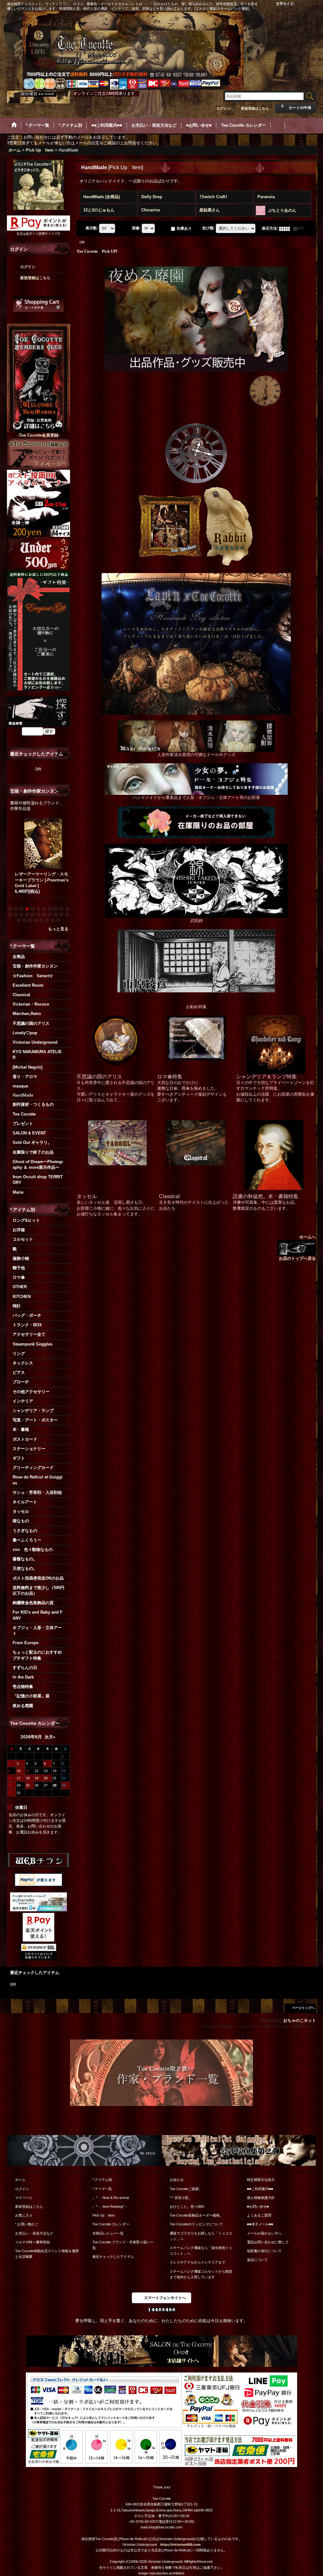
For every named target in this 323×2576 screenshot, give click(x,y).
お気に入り (24, 2215)
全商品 (19, 957)
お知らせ (177, 2180)
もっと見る (58, 929)
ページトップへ (303, 2008)
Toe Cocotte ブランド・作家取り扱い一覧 (123, 2245)
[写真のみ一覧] (286, 228)
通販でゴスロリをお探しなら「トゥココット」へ (201, 2236)
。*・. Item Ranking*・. (110, 2206)
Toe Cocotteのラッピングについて (196, 2224)
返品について (257, 2260)
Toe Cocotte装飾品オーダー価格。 (196, 2215)
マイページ (24, 2198)
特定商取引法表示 (261, 2180)
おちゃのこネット (300, 2020)
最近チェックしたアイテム (113, 2257)
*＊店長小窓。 (181, 2198)
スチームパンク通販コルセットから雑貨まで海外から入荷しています (201, 2274)
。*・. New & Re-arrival (111, 2198)
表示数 (92, 228)
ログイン (223, 108)
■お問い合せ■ (258, 2206)
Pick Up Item (103, 2215)
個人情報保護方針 (261, 2198)
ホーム (20, 2180)
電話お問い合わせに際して (268, 2242)
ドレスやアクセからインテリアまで (197, 2262)
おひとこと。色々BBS (187, 2206)
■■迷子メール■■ (260, 2224)
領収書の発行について (264, 2251)
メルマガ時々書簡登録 (32, 2242)
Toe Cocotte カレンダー (111, 2224)
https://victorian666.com (180, 2544)
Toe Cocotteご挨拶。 (186, 2189)
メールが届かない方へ (264, 2233)
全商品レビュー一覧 (108, 2233)
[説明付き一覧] (300, 228)
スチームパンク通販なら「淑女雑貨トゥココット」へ (201, 2251)
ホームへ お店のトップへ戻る (297, 1248)
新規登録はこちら (255, 108)
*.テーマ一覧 (102, 2189)
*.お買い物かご (27, 2224)
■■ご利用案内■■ (260, 2189)
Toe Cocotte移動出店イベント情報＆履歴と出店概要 (47, 2254)
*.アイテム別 (102, 2180)
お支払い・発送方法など (34, 2233)
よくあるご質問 (259, 2215)
